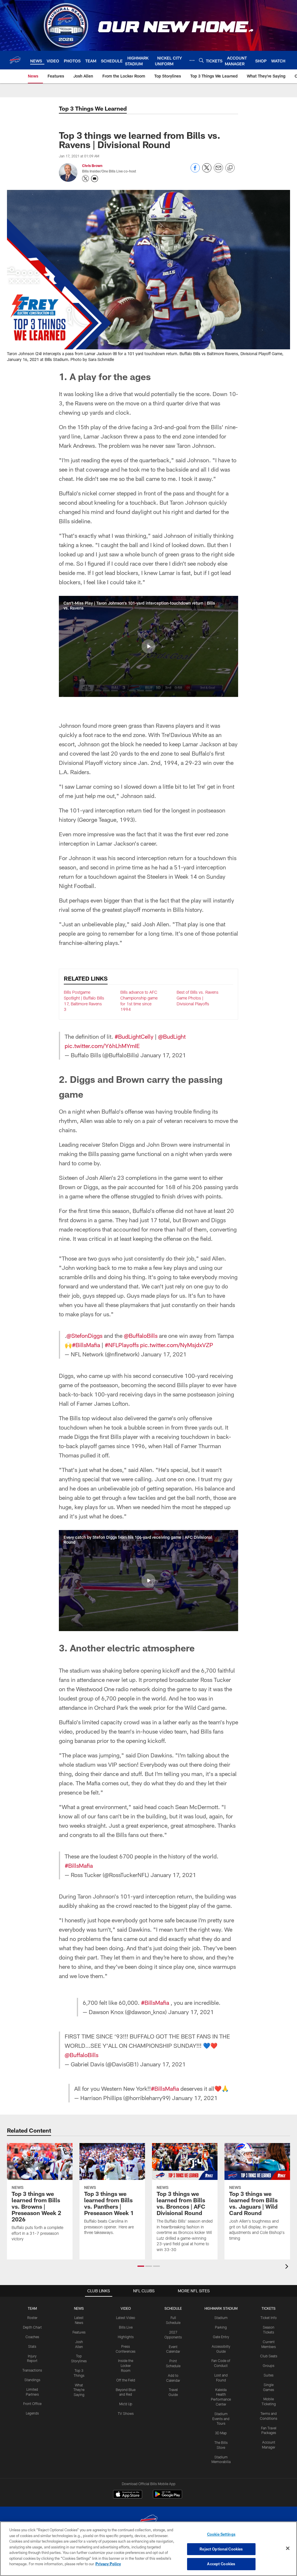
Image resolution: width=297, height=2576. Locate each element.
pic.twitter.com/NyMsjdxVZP (177, 1345)
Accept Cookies (221, 2564)
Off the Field (126, 2380)
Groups (269, 2365)
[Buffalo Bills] (148, 2521)
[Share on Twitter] (207, 171)
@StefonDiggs (84, 1335)
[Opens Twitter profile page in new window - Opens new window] (86, 179)
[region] (148, 2549)
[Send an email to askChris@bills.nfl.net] (95, 179)
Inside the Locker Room (126, 2365)
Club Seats (269, 2356)
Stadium (221, 2318)
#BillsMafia (86, 1345)
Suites (269, 2375)
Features (79, 2332)
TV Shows (126, 2413)
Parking (221, 2327)
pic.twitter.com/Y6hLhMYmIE (102, 1046)
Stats (32, 2346)
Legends (32, 2413)
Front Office (32, 2404)
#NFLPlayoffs (122, 1345)
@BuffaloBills (141, 1335)
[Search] (201, 60)
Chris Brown (92, 166)
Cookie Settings (221, 2534)
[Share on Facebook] (195, 171)
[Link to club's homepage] (15, 60)
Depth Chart (32, 2327)
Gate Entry (221, 2337)
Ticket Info (269, 2318)
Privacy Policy (108, 2564)
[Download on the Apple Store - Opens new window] (128, 2495)
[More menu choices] (192, 60)
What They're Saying (79, 2390)
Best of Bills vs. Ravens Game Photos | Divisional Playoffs (198, 998)
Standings (32, 2380)
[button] (148, 646)
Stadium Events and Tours (221, 2419)
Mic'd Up (126, 2404)
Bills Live (126, 2327)
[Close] (288, 2548)
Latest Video (126, 2318)
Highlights (126, 2337)
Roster (32, 2318)
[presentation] (288, 2267)
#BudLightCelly (134, 1036)
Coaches (32, 2337)
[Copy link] (230, 168)
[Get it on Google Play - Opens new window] (167, 2497)
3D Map (221, 2433)
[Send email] (218, 171)
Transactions (32, 2370)
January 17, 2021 (163, 1055)
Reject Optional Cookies (221, 2549)
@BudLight (172, 1036)
